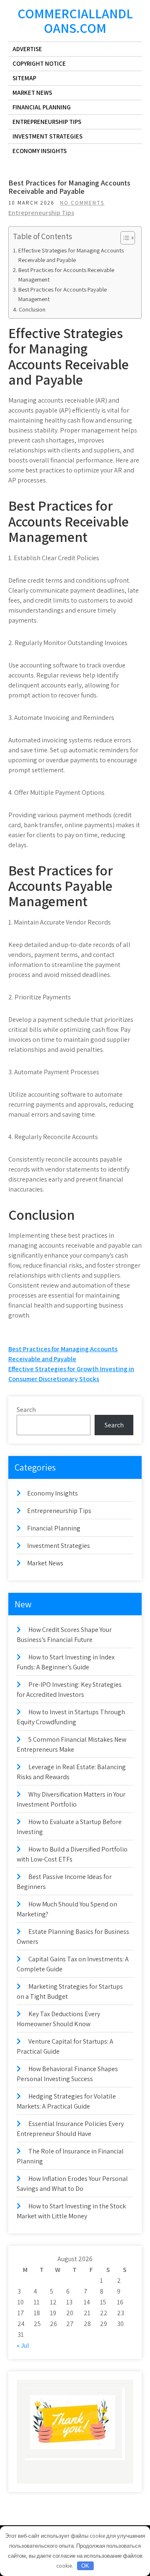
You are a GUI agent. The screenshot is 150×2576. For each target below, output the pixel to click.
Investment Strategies (47, 136)
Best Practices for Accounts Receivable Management (66, 274)
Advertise (27, 49)
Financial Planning (42, 107)
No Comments (82, 203)
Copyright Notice (39, 63)
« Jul (23, 2345)
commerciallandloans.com (75, 21)
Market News (32, 93)
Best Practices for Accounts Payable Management (62, 294)
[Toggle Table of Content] (124, 238)
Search (26, 1410)
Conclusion (32, 309)
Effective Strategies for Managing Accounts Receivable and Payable (71, 255)
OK (85, 2566)
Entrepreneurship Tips (47, 122)
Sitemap (24, 78)
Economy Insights (40, 151)
